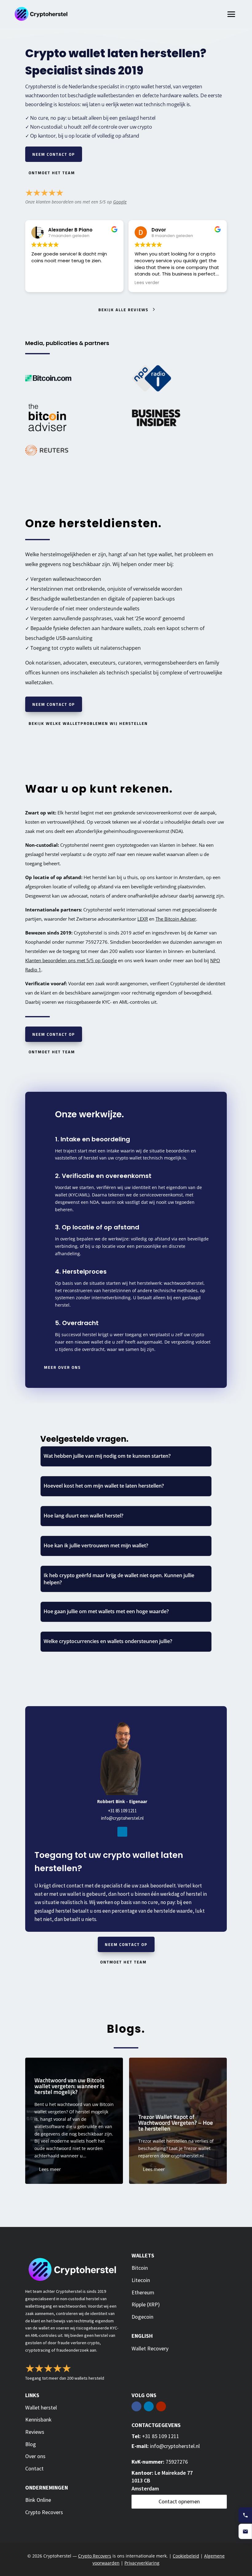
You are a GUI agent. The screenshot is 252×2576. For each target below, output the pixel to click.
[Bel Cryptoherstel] (245, 2515)
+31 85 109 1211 (122, 1811)
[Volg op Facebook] (136, 2406)
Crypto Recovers (44, 2512)
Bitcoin (140, 2268)
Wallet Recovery (150, 2348)
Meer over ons (62, 1367)
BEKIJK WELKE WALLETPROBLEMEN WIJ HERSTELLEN (88, 723)
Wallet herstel (41, 2407)
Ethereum (143, 2292)
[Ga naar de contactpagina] (245, 2531)
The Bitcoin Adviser (176, 919)
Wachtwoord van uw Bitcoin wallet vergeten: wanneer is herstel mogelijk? (58, 2121)
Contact (34, 2468)
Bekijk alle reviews (123, 310)
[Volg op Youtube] (161, 2406)
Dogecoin (142, 2317)
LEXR (143, 919)
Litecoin (141, 2280)
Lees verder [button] (147, 283)
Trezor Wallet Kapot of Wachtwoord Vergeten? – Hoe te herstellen (162, 2121)
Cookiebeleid (186, 2556)
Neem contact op (54, 154)
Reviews (35, 2432)
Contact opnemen (179, 2501)
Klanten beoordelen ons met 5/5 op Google (71, 960)
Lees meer (34, 2169)
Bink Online (38, 2500)
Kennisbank (38, 2419)
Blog (31, 2444)
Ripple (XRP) (146, 2304)
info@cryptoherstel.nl (122, 1818)
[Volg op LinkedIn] (122, 1832)
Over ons (35, 2456)
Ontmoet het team (52, 173)
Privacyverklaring (142, 2563)
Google (120, 202)
